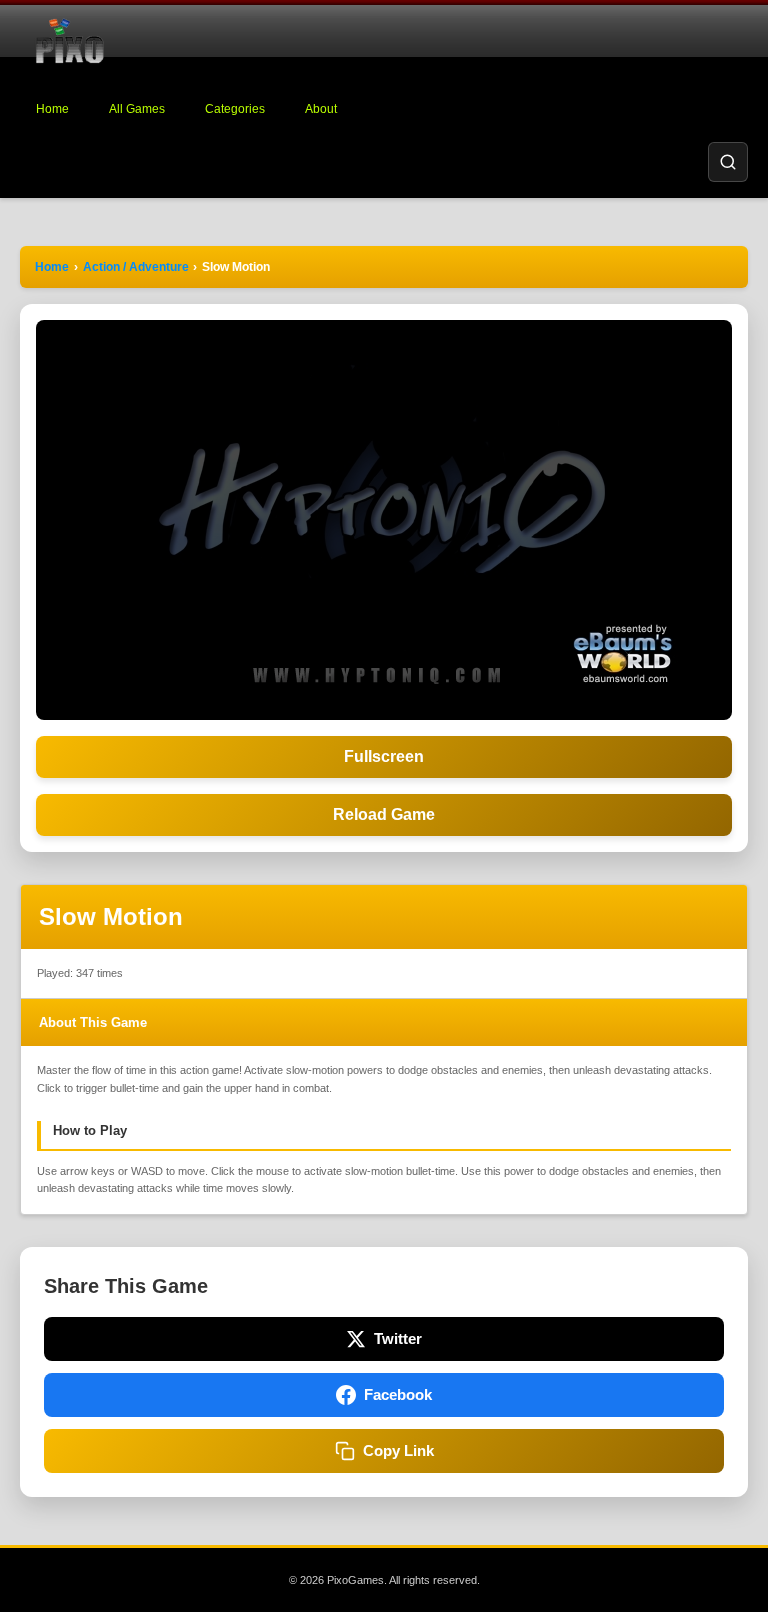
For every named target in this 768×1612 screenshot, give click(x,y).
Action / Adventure (136, 267)
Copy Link (398, 1450)
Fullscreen (384, 756)
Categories (235, 109)
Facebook (398, 1394)
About (321, 109)
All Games (137, 109)
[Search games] (728, 162)
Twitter (398, 1338)
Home (52, 109)
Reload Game (384, 814)
